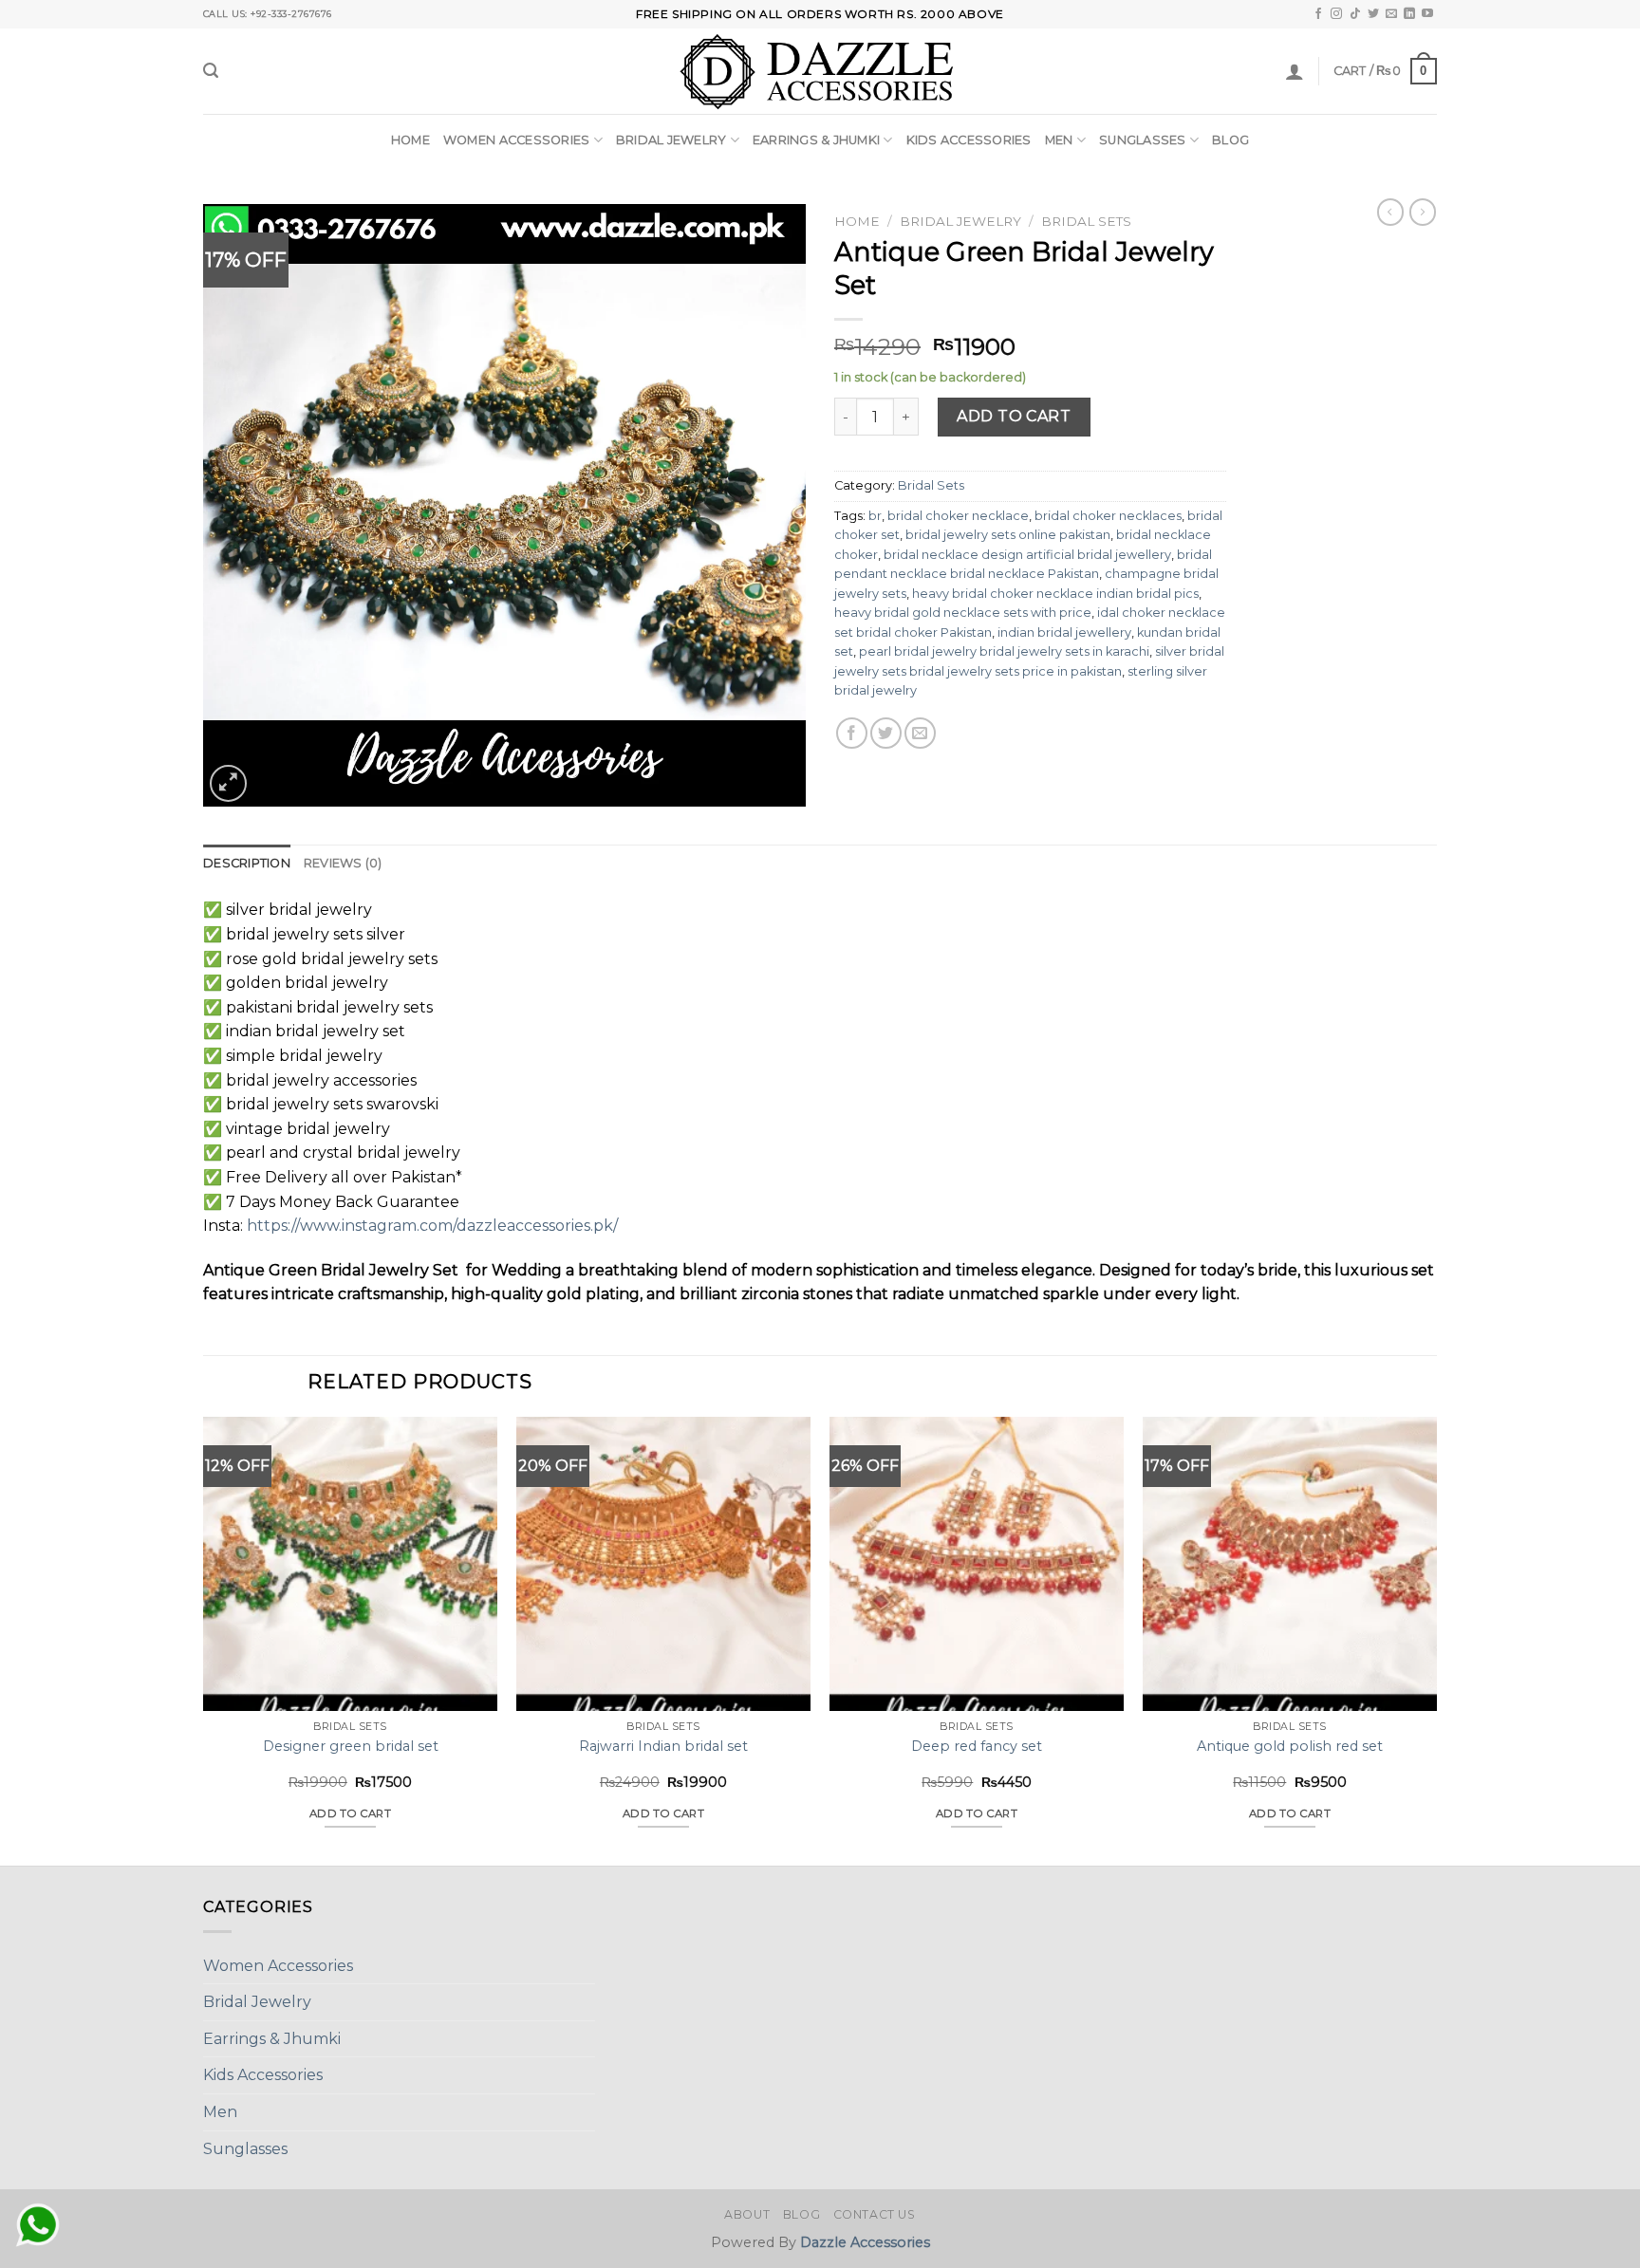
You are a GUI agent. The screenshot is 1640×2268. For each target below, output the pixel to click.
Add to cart (1014, 416)
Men (1059, 140)
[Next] (1436, 1640)
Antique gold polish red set (1290, 1746)
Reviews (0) (343, 863)
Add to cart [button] (350, 1813)
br (875, 516)
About (747, 2214)
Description (247, 863)
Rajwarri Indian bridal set (663, 1746)
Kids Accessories (969, 140)
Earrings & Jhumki (816, 140)
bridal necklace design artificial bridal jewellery (1027, 555)
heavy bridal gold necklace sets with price (963, 613)
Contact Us (875, 2214)
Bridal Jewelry (671, 140)
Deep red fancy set (977, 1746)
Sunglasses (1143, 140)
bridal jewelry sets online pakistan (1008, 535)
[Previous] (204, 1640)
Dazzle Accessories (865, 2242)
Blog (1230, 140)
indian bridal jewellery (1064, 632)
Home (410, 140)
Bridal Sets (1086, 221)
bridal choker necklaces (1108, 516)
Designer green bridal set (351, 1746)
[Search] (211, 71)
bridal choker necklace (958, 516)
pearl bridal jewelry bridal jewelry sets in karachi (1004, 651)
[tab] (247, 864)
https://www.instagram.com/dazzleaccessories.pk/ (432, 1226)
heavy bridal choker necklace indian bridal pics (1055, 594)
